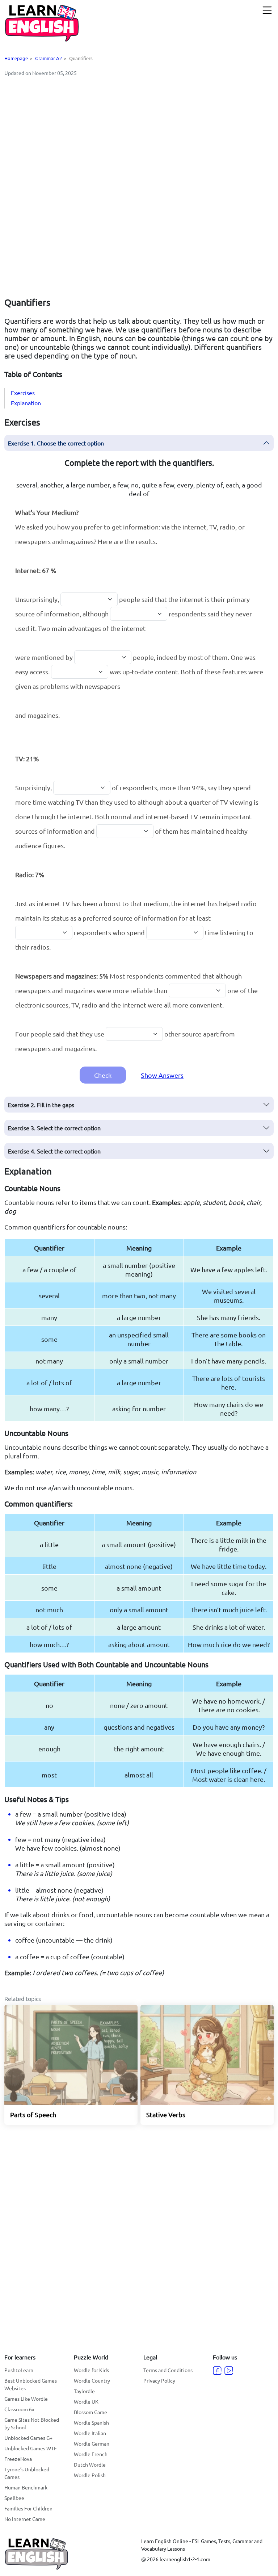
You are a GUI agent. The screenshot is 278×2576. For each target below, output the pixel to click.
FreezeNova (18, 2459)
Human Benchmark (26, 2487)
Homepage (16, 58)
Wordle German (92, 2443)
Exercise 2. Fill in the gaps (41, 1105)
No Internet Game (25, 2519)
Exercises (23, 393)
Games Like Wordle (26, 2399)
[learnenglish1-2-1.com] (42, 23)
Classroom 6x (19, 2409)
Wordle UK (86, 2401)
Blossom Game (90, 2412)
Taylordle (84, 2391)
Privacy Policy (159, 2380)
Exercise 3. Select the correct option (54, 1128)
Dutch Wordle (90, 2464)
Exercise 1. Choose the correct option (56, 443)
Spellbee (14, 2498)
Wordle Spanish (91, 2422)
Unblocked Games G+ (28, 2438)
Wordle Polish (90, 2475)
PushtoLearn (19, 2370)
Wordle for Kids (91, 2370)
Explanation (26, 403)
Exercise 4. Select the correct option (54, 1151)
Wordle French (91, 2454)
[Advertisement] (139, 133)
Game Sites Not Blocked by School (32, 2423)
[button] (267, 10)
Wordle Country (92, 2380)
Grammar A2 (49, 58)
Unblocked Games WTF (31, 2448)
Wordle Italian (90, 2433)
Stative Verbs (166, 2114)
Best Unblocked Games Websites (31, 2384)
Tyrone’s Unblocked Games (27, 2473)
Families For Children (28, 2508)
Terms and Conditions (168, 2370)
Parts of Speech (33, 2114)
